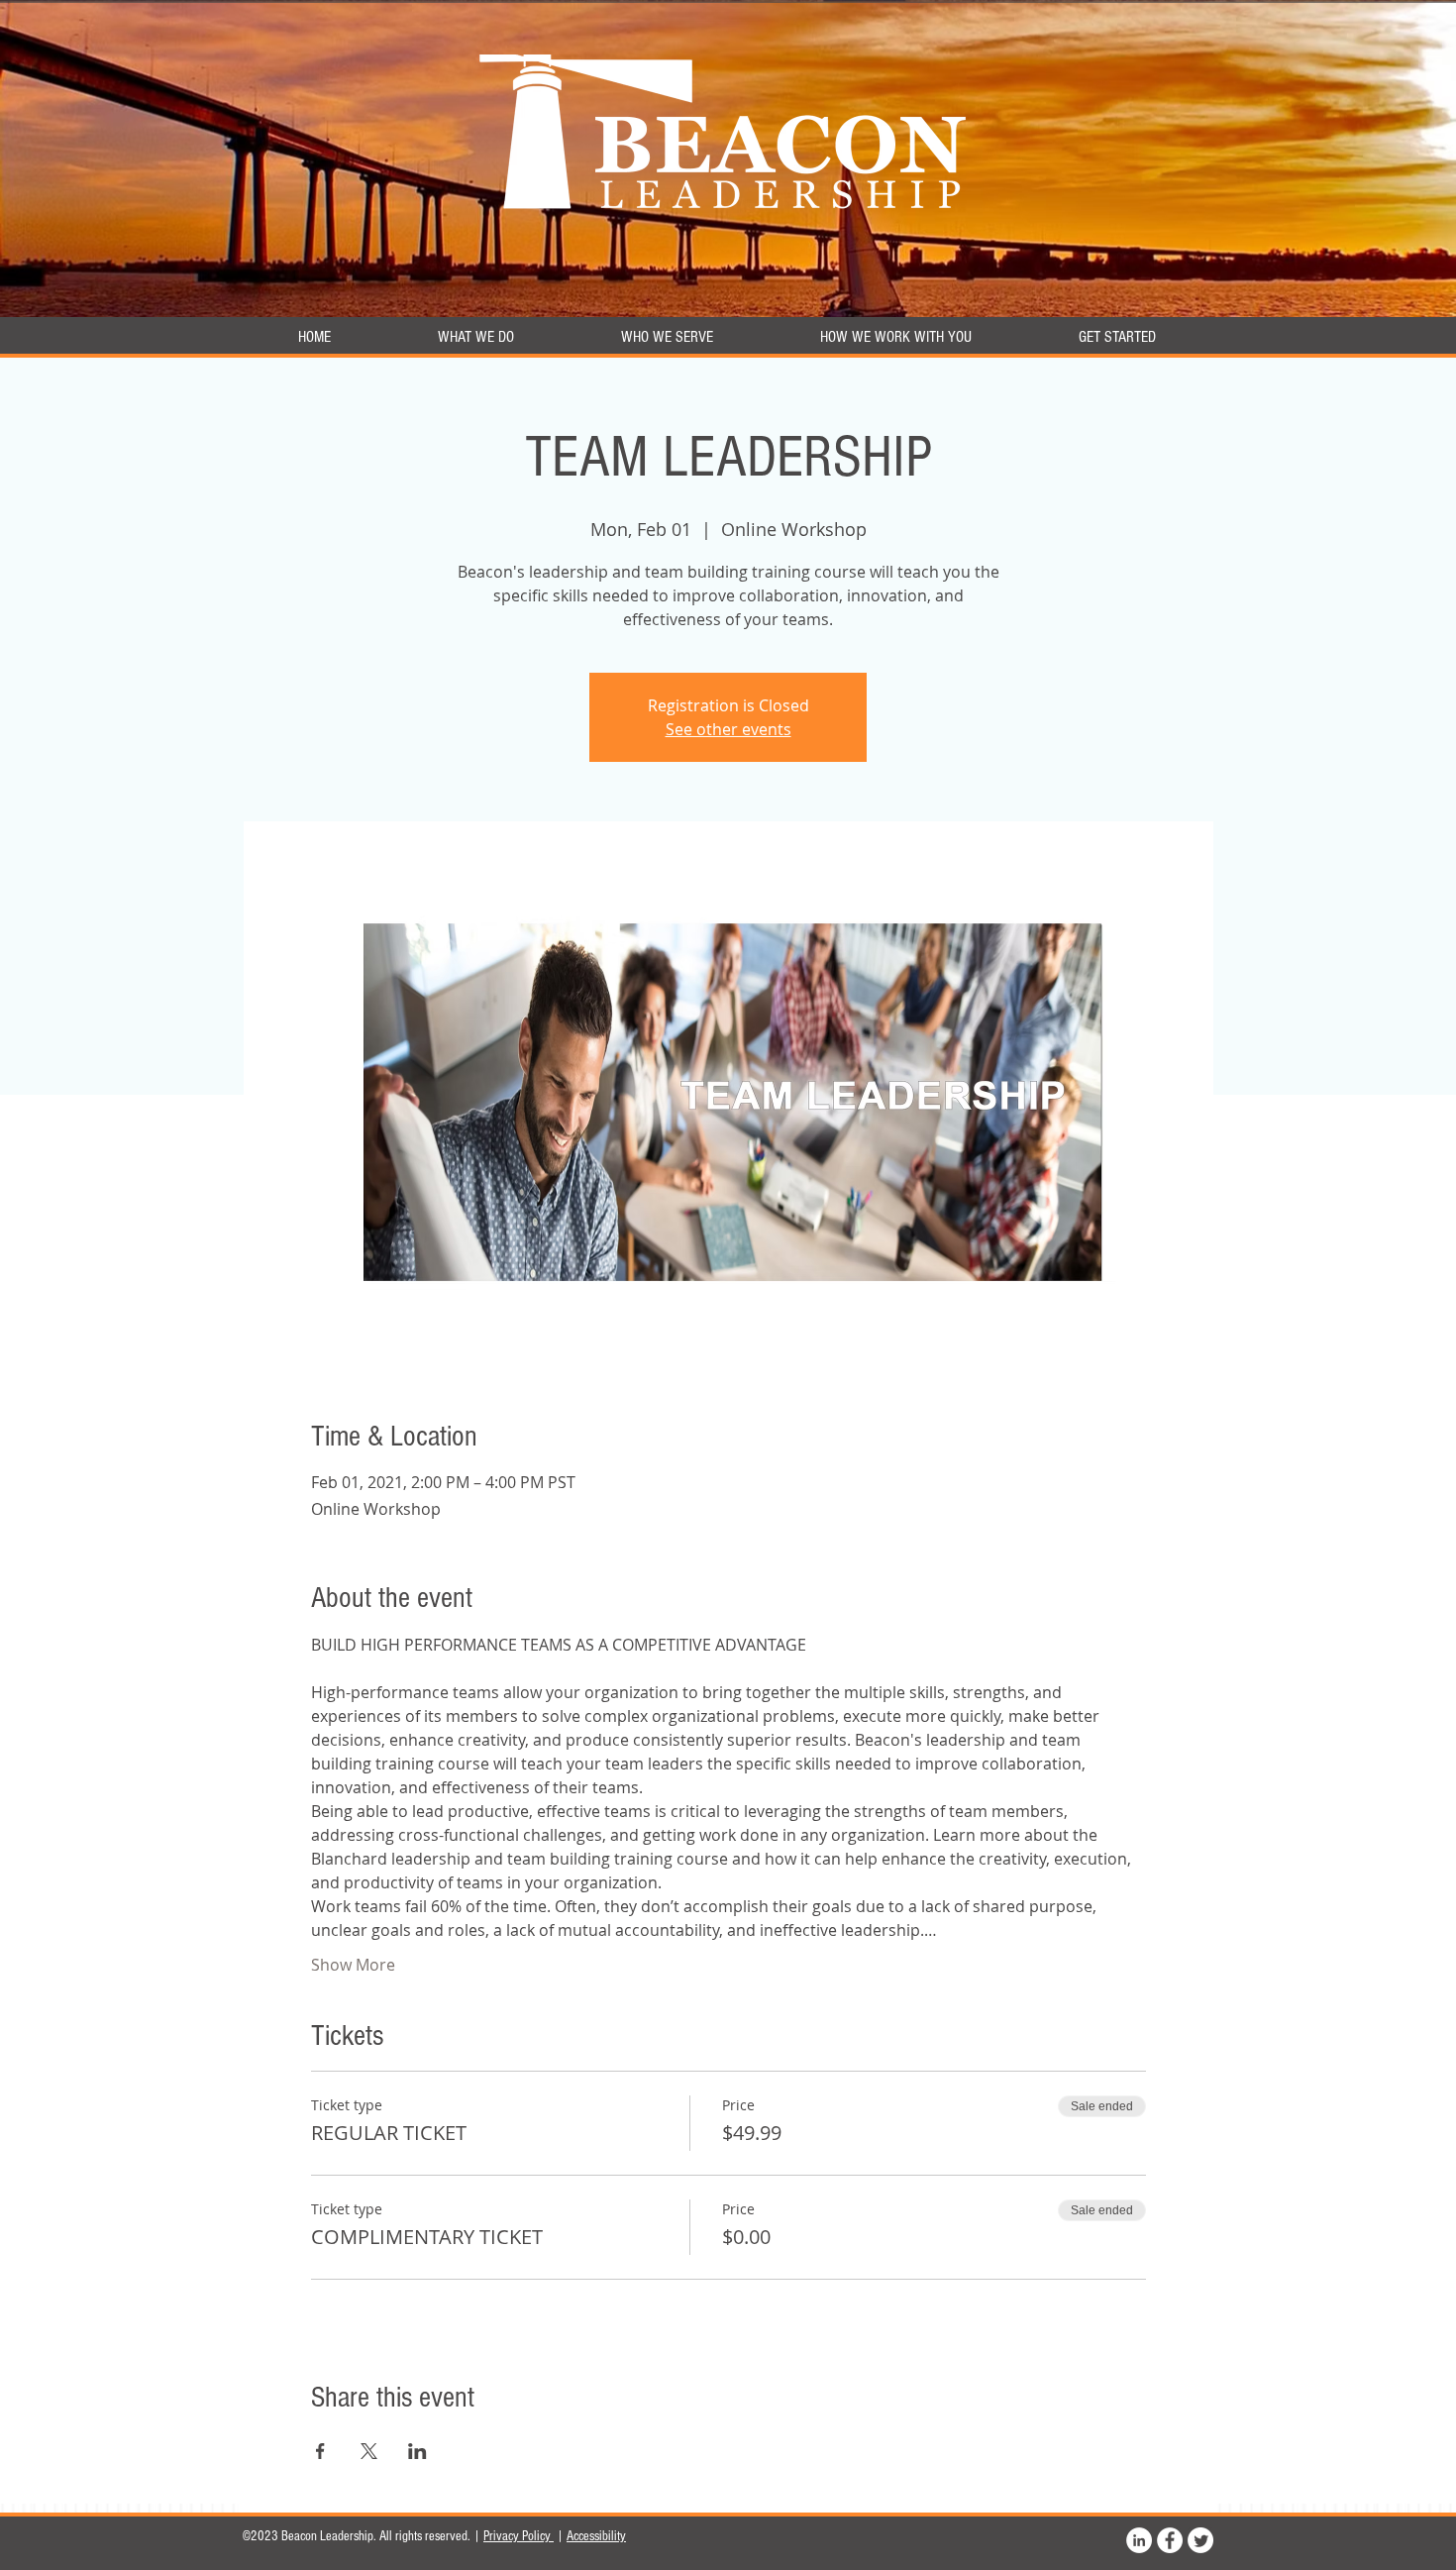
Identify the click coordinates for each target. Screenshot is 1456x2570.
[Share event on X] (369, 2451)
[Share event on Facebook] (320, 2451)
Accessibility (596, 2536)
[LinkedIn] (1139, 2540)
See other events (728, 729)
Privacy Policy (519, 2536)
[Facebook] (1170, 2540)
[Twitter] (1200, 2540)
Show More (353, 1965)
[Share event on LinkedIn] (417, 2451)
